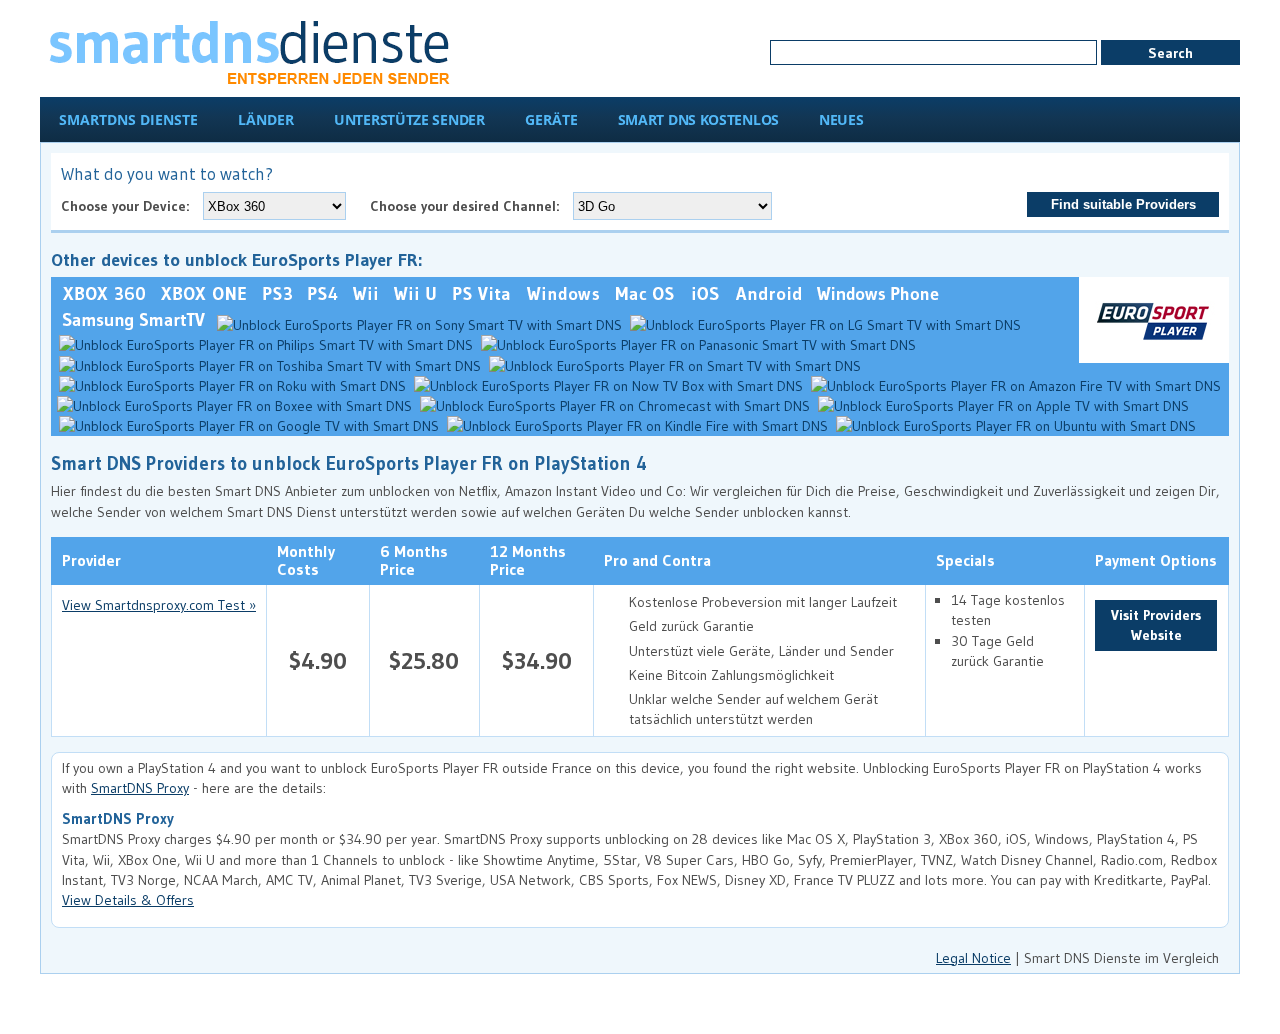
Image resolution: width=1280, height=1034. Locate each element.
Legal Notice (973, 958)
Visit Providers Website (1156, 625)
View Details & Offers (128, 900)
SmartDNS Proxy (140, 788)
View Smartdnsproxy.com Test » (159, 605)
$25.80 (424, 660)
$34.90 (537, 660)
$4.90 (318, 660)
